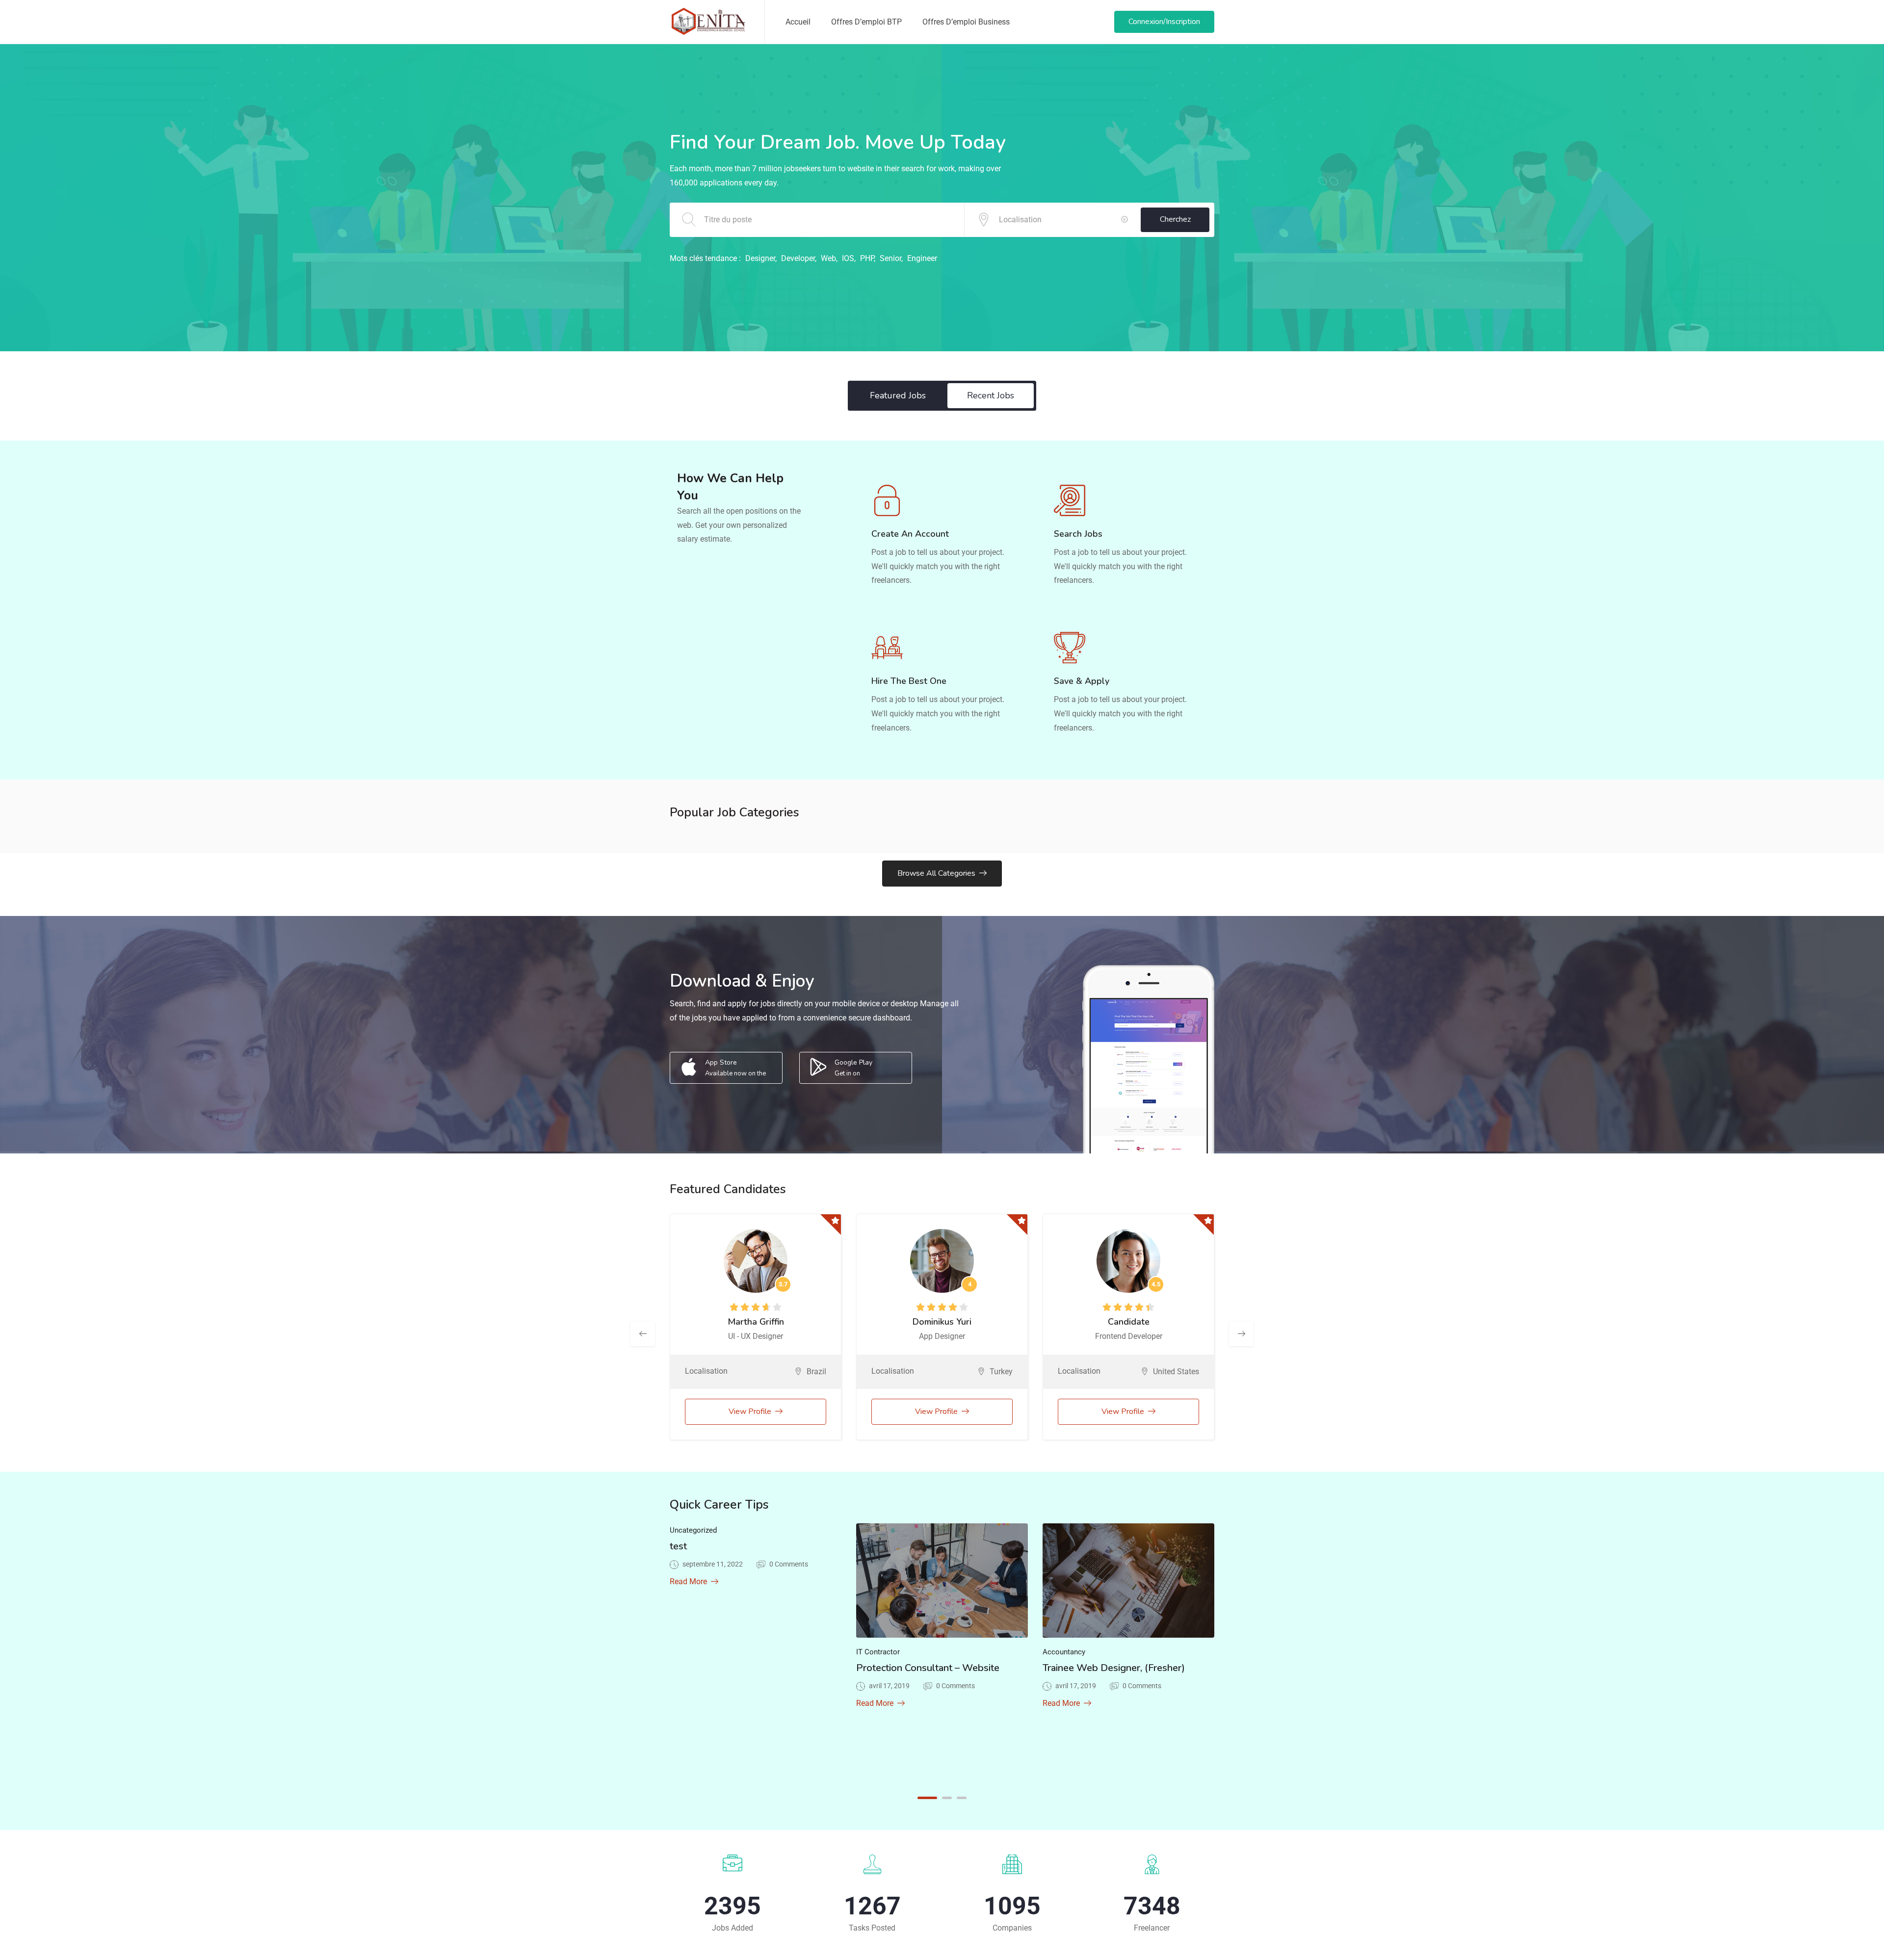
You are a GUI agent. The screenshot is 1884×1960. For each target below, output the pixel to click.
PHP (867, 258)
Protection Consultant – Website (928, 1668)
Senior (890, 258)
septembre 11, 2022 (713, 1564)
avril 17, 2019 (889, 1686)
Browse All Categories (936, 873)
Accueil (798, 22)
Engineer (922, 258)
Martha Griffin (942, 1322)
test (678, 1546)
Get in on (853, 1068)
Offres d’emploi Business (966, 22)
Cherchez (1175, 219)
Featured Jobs (898, 395)
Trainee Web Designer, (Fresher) (1114, 1668)
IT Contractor (878, 1652)
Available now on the (735, 1068)
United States (803, 1372)
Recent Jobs (991, 395)
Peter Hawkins (756, 1322)
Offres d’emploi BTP (866, 22)
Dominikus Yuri (1128, 1322)
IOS (848, 258)
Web (828, 258)
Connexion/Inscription (1164, 22)
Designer (760, 258)
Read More (688, 1581)
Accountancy (1064, 1652)
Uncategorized (693, 1530)
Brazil (1003, 1372)
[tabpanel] (756, 1564)
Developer (798, 258)
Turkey (1188, 1372)
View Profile (750, 1411)
